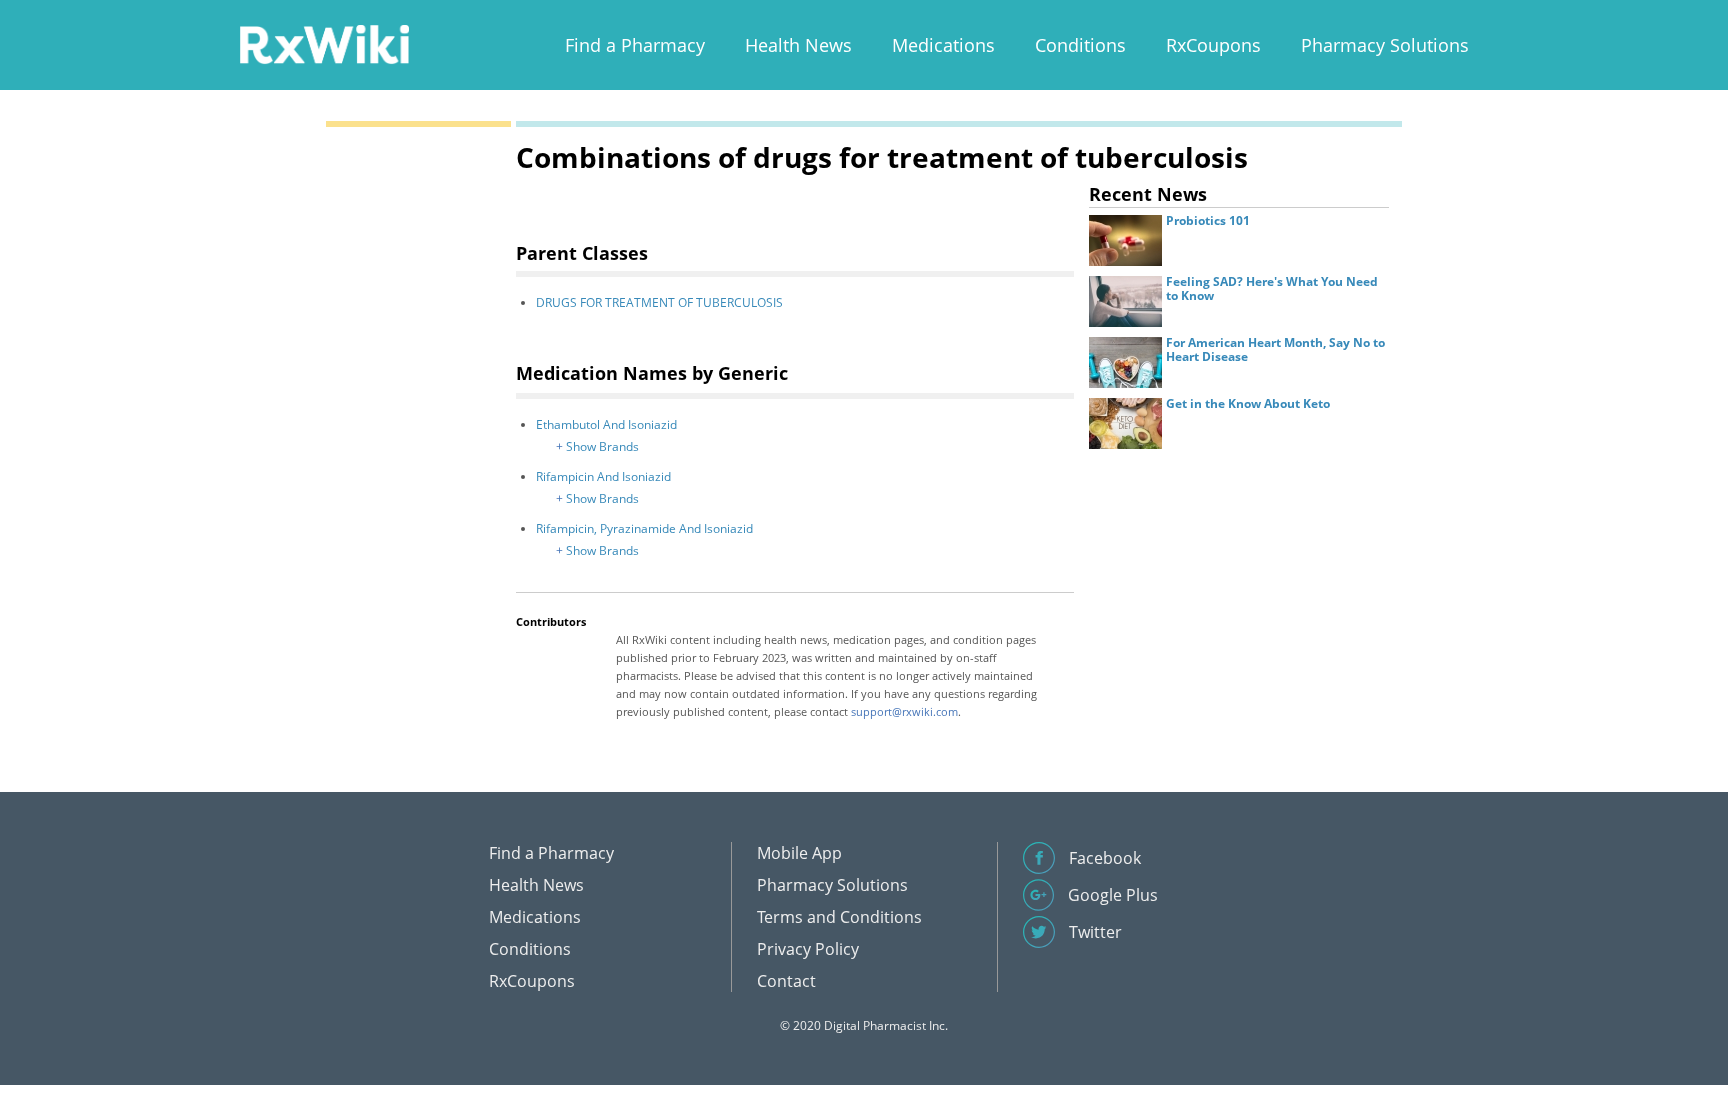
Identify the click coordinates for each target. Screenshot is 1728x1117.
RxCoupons (1213, 45)
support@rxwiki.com (904, 711)
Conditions (1080, 45)
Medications (943, 45)
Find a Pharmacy (635, 45)
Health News (798, 45)
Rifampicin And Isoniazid (603, 476)
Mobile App (799, 853)
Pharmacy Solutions (1385, 45)
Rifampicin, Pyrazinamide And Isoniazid (644, 528)
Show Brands (602, 446)
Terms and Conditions (839, 917)
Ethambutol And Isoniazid (606, 424)
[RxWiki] (324, 43)
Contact (786, 981)
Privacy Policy (808, 949)
